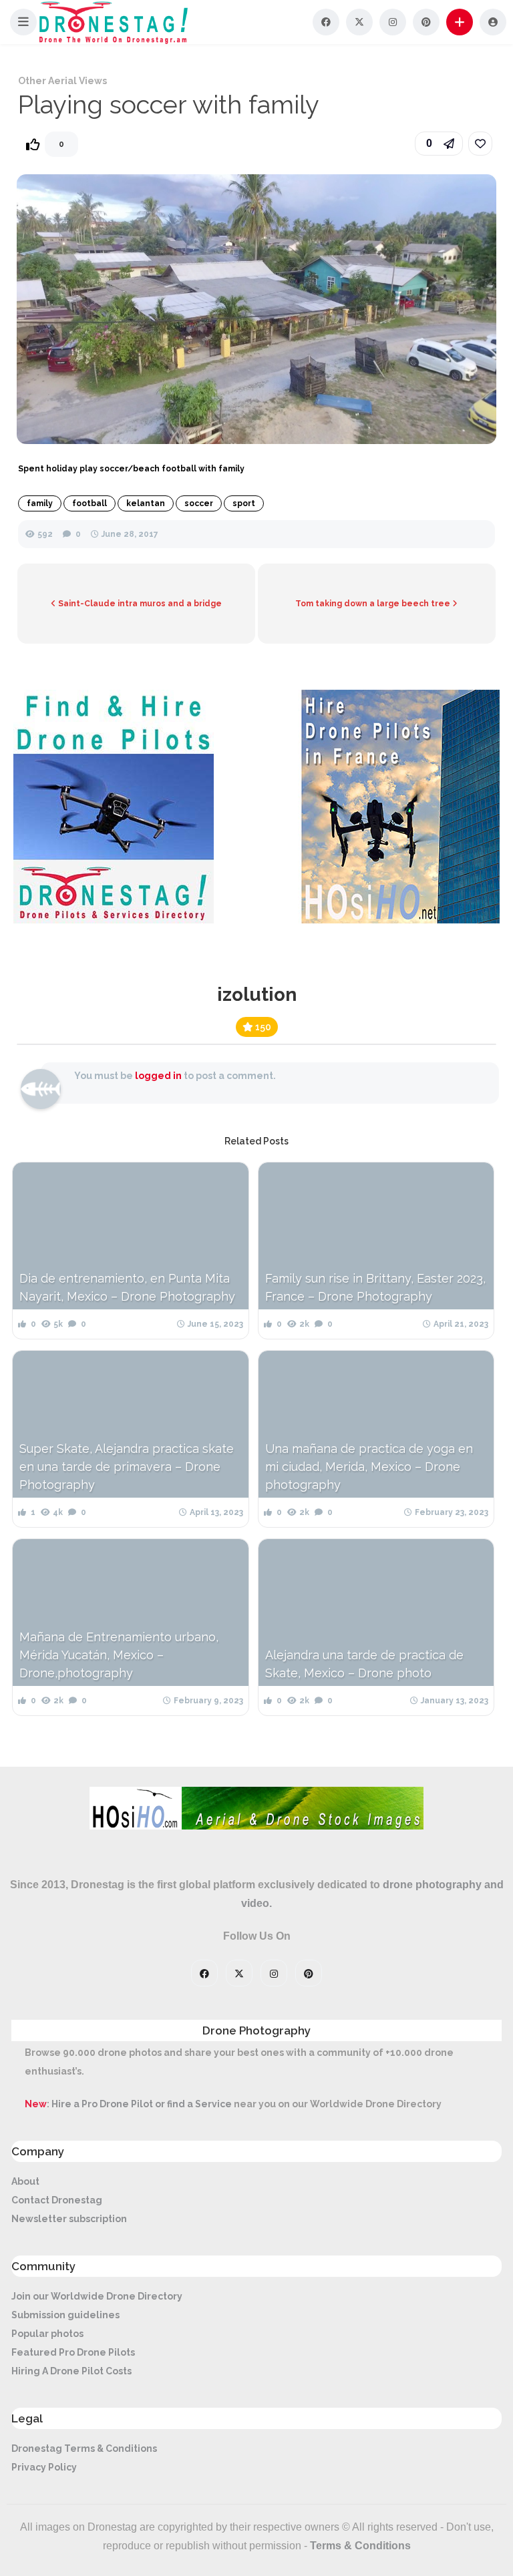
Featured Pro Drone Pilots (73, 2352)
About (25, 2181)
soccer (199, 503)
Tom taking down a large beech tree (374, 604)
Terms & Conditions (360, 2546)
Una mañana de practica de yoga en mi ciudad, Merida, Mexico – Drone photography (369, 1467)
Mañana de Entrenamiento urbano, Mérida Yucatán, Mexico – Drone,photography (119, 1655)
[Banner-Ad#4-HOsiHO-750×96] (256, 1826)
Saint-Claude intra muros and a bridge (139, 604)
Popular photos (47, 2334)
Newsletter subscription (69, 2219)
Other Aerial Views (62, 81)
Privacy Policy (44, 2467)
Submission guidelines (65, 2315)
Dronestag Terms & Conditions (84, 2448)
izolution (257, 995)
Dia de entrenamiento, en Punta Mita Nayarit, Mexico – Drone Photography (127, 1287)
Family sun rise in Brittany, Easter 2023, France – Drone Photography (375, 1287)
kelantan (146, 503)
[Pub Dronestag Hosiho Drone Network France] (393, 920)
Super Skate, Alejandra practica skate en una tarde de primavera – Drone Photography (127, 1467)
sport (244, 503)
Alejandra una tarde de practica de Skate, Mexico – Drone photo (364, 1664)
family (40, 503)
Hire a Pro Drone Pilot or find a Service (142, 2104)
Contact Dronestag (57, 2200)
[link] (480, 144)
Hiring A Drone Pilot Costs (71, 2371)
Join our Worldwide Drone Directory (97, 2296)
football (90, 503)
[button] (23, 22)
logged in (158, 1076)
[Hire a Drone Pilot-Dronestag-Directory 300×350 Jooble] (114, 920)
